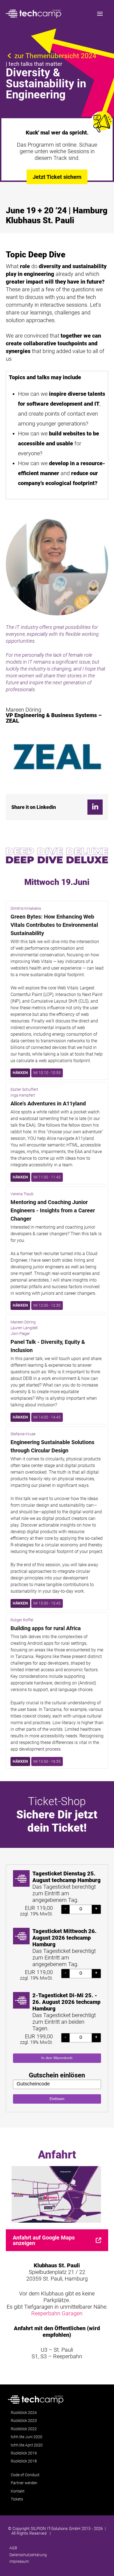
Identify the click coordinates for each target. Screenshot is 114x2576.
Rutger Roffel (22, 1620)
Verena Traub (22, 1194)
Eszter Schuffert (24, 1089)
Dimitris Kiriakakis (26, 908)
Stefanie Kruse (23, 1434)
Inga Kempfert (23, 1095)
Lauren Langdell (24, 1328)
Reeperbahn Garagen (57, 2313)
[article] (57, 1988)
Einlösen (57, 2099)
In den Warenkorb (57, 2058)
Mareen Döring (23, 1322)
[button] (100, 14)
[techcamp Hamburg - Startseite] (33, 14)
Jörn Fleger (20, 1334)
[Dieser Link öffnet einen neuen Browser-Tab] (95, 807)
